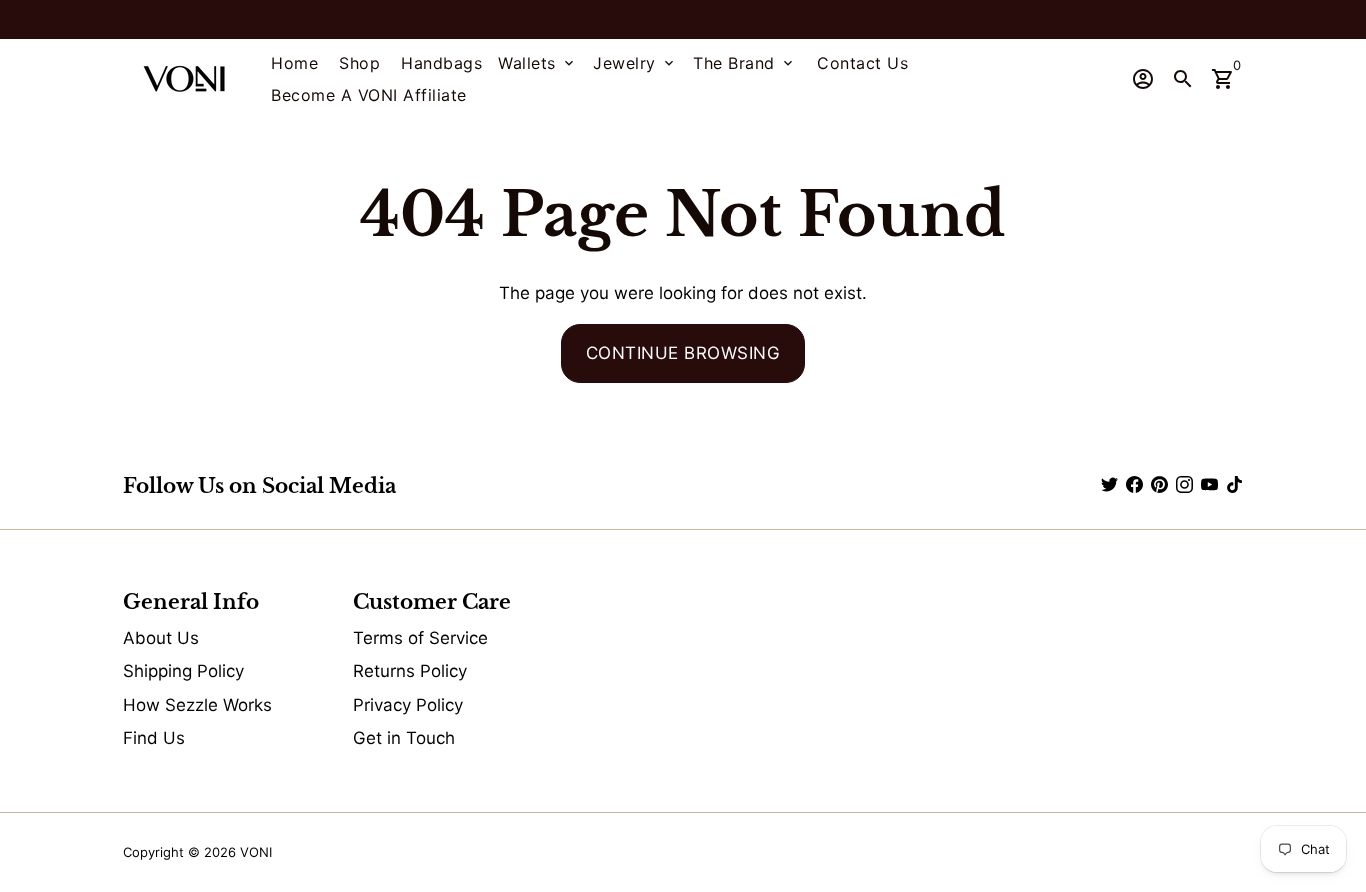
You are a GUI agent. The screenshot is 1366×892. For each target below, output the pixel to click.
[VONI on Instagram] (1184, 485)
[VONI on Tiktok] (1234, 485)
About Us (161, 638)
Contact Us (862, 63)
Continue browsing (683, 353)
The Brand (744, 63)
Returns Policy (410, 671)
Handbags (441, 63)
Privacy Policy (408, 705)
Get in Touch (404, 738)
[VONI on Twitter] (1109, 485)
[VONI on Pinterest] (1159, 485)
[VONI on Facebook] (1134, 485)
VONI (256, 852)
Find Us (154, 738)
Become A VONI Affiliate (369, 95)
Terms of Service (420, 638)
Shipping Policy (183, 671)
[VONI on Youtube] (1209, 485)
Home (294, 63)
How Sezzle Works (197, 705)
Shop (359, 63)
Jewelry (635, 63)
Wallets (537, 63)
